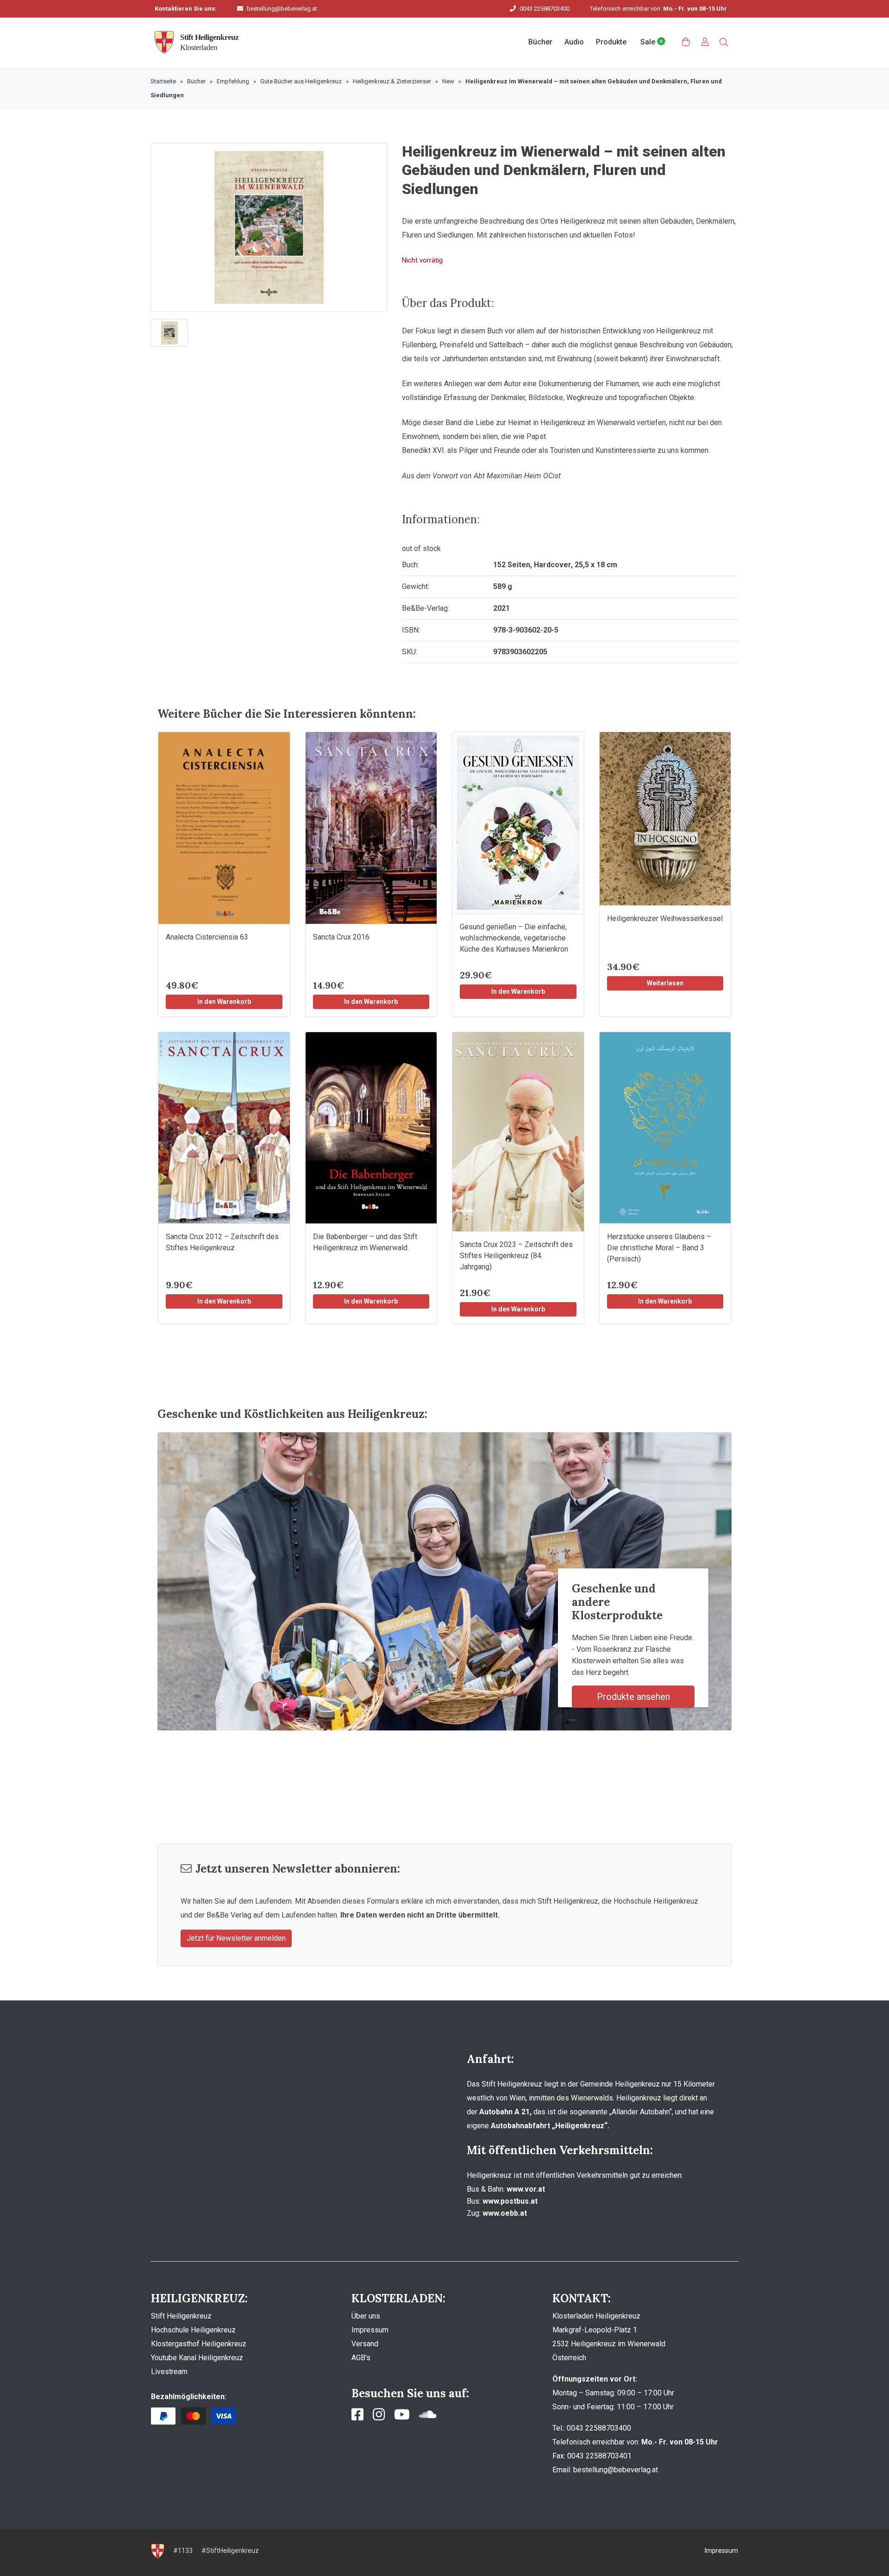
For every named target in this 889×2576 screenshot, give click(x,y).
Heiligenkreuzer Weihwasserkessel (665, 918)
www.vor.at (526, 2189)
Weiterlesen (665, 983)
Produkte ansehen (633, 1697)
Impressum (370, 2330)
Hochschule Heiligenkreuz (193, 2330)
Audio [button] (574, 42)
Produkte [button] (611, 42)
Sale (649, 42)
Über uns (366, 2316)
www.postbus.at (510, 2201)
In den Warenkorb (224, 1002)
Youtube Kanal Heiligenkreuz (197, 2358)
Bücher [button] (540, 42)
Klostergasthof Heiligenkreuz (199, 2344)
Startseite (163, 81)
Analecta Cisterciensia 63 (207, 937)
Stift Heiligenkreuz (181, 2316)
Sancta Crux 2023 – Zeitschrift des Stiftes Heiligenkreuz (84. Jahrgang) (516, 1256)
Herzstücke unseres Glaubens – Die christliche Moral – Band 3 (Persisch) (659, 1248)
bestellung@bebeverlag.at (282, 9)
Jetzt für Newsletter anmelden (236, 1938)
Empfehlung (233, 81)
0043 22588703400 (545, 9)
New (448, 81)
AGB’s (361, 2358)
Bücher (196, 81)
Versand (365, 2344)
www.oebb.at (505, 2213)
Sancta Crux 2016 (341, 937)
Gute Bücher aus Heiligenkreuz (301, 81)
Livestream (169, 2372)
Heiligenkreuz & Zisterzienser (392, 81)
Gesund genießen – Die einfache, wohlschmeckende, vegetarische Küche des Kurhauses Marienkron (514, 938)
